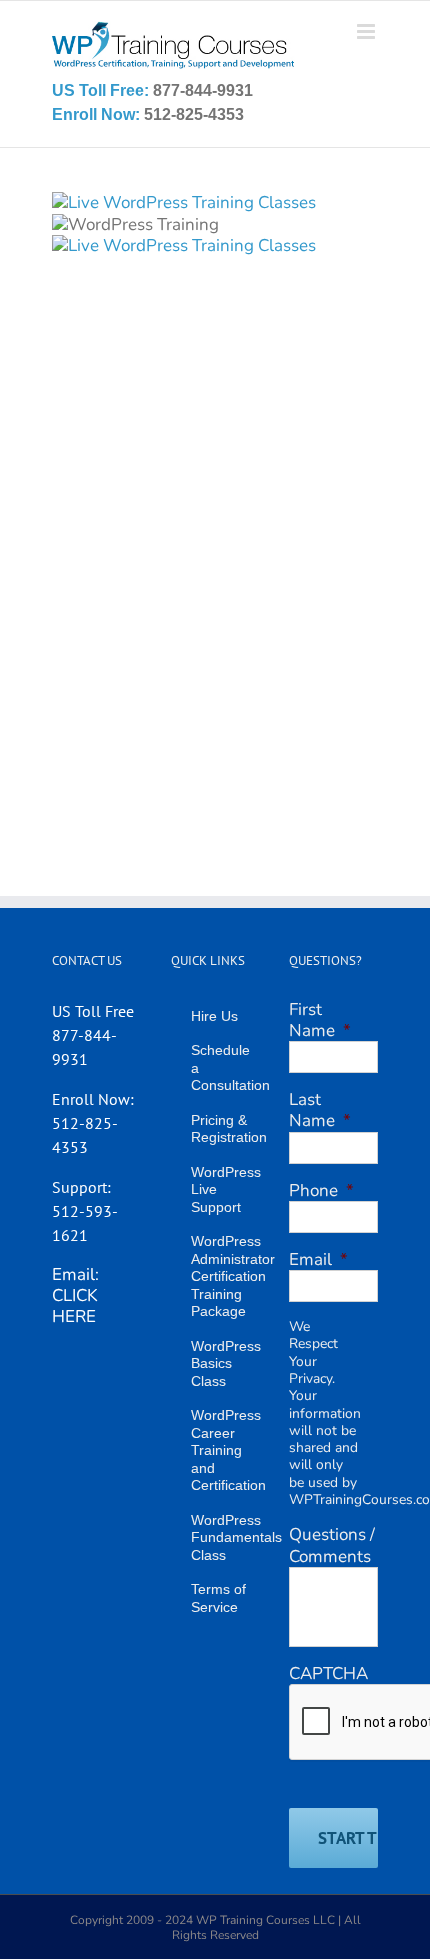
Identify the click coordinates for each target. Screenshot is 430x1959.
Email (318, 1259)
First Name (320, 1020)
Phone (321, 1190)
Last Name (320, 1110)
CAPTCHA (328, 1673)
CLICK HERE (75, 1306)
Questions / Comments (332, 1545)
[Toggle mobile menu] (367, 31)
